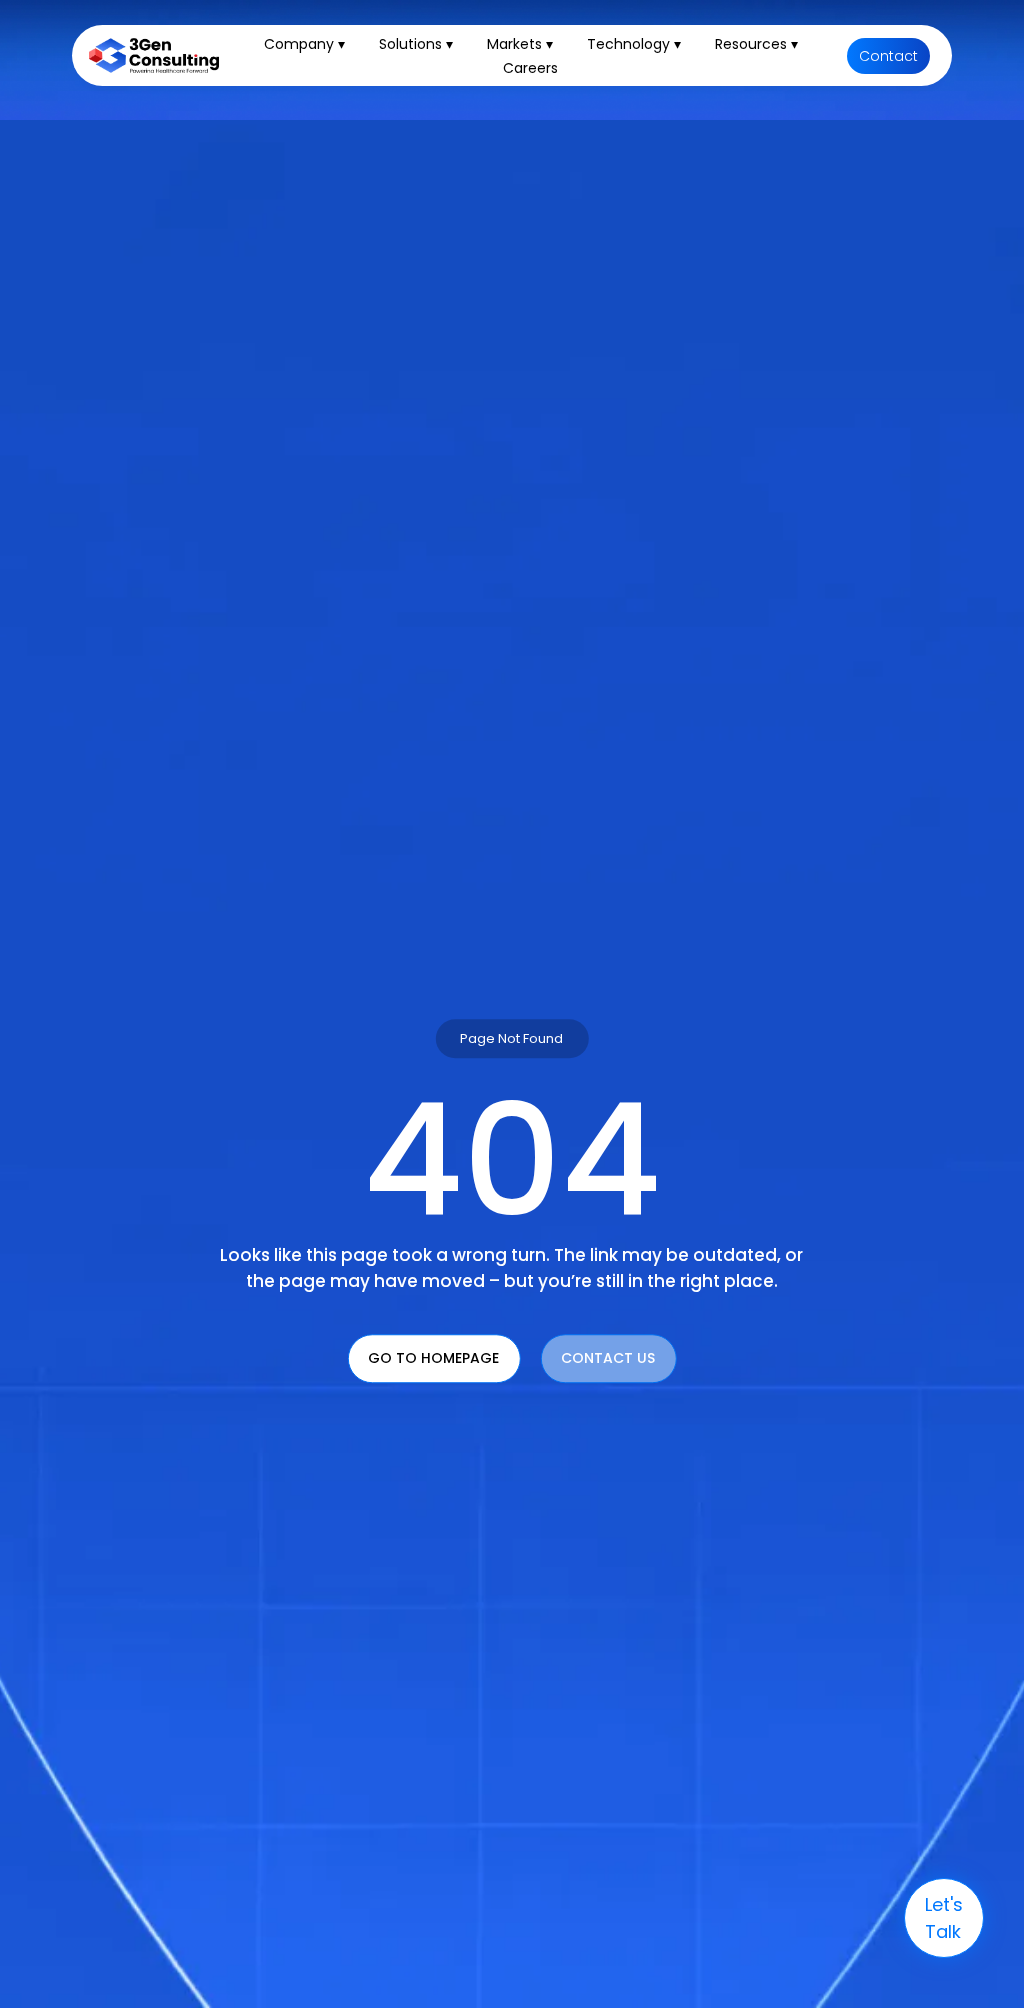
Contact (888, 56)
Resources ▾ (756, 44)
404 (512, 1161)
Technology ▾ (634, 44)
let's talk (944, 1918)
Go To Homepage (433, 1359)
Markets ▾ (520, 44)
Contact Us (608, 1359)
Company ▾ (304, 44)
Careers (530, 68)
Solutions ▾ (416, 44)
